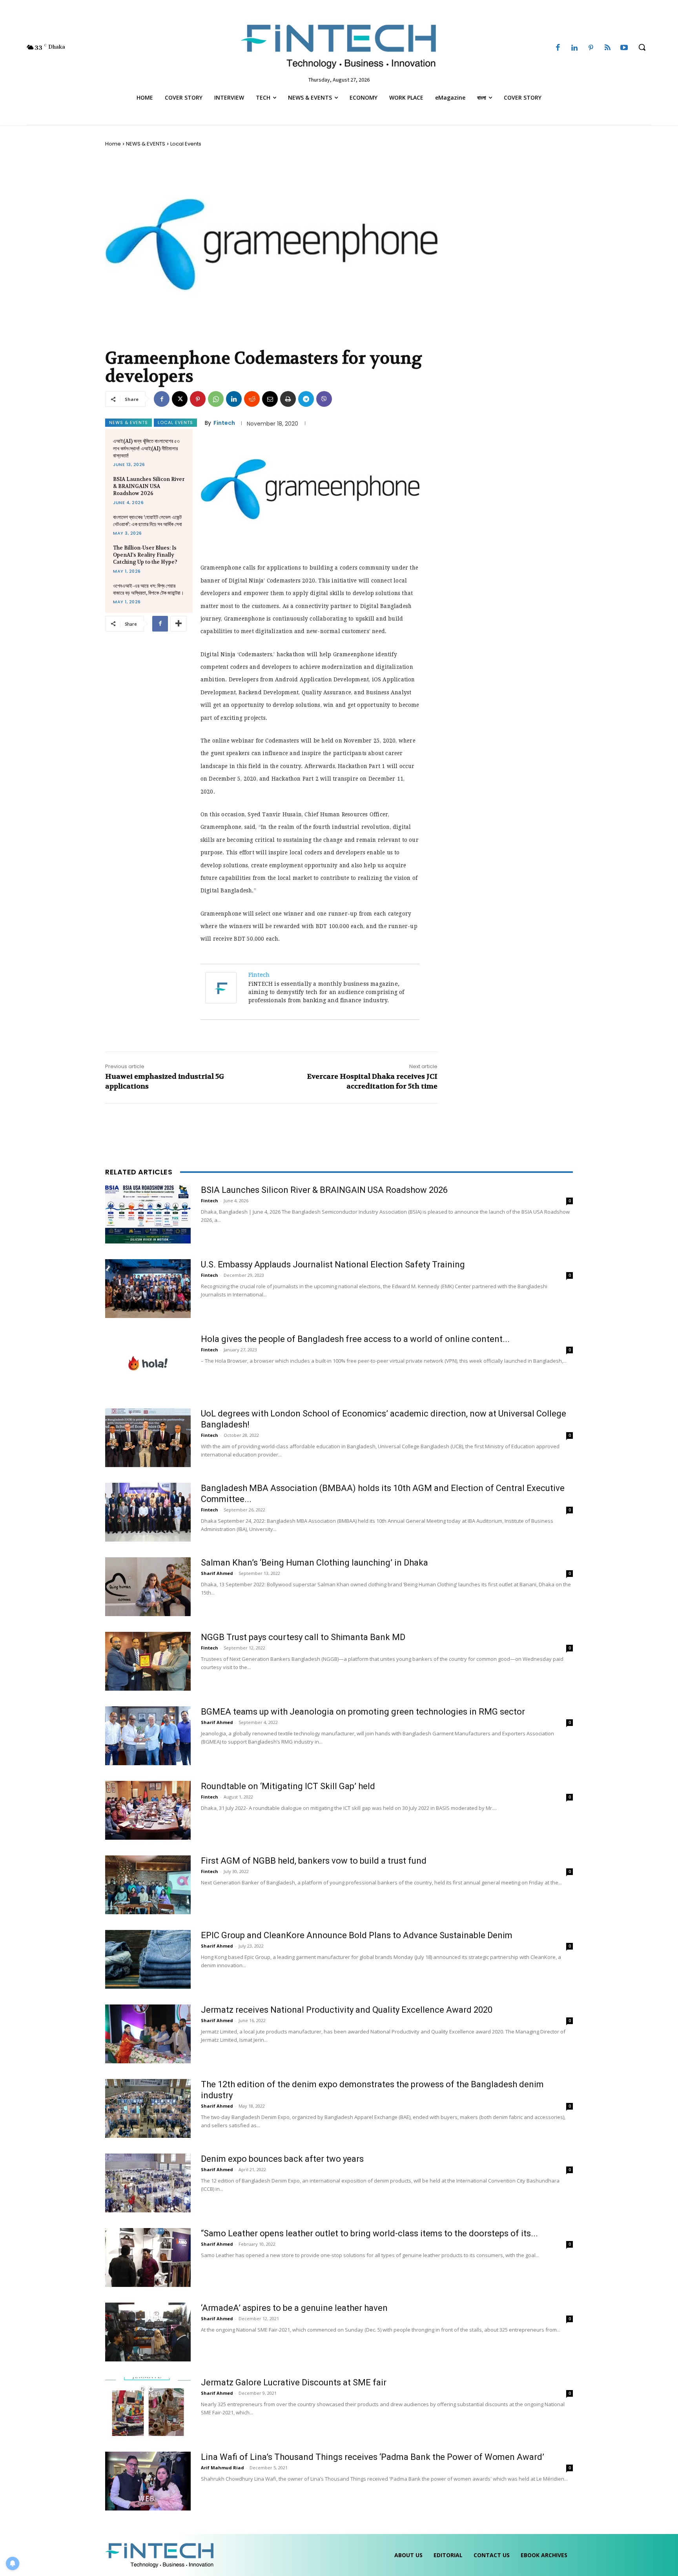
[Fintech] (223, 988)
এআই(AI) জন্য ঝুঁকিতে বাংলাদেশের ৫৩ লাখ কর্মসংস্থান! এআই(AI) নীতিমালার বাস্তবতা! (146, 448)
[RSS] (607, 48)
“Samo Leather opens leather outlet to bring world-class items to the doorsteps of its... (369, 2233)
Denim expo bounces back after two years (282, 2159)
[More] (179, 624)
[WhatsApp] (216, 399)
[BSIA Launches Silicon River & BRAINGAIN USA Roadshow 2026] (148, 1214)
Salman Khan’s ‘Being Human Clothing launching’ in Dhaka (314, 1563)
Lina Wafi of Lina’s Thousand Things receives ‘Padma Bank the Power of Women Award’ (373, 2457)
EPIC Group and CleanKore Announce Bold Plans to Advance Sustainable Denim (357, 1935)
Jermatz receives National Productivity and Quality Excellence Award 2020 (347, 2010)
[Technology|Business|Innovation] (339, 45)
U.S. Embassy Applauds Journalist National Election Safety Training (333, 1264)
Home (113, 144)
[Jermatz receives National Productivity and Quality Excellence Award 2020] (148, 2034)
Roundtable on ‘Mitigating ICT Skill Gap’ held (288, 1786)
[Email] (270, 399)
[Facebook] (558, 48)
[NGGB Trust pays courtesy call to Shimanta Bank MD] (148, 1661)
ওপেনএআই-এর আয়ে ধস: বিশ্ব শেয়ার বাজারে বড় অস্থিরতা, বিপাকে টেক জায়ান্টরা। (149, 589)
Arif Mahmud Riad (222, 2468)
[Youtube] (624, 48)
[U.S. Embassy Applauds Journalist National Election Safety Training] (148, 1289)
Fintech (224, 423)
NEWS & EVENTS (146, 144)
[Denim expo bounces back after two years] (148, 2183)
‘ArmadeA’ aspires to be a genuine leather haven (294, 2308)
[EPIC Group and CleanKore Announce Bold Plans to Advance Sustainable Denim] (148, 1959)
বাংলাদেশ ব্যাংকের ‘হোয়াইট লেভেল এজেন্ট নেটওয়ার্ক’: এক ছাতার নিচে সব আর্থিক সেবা (148, 521)
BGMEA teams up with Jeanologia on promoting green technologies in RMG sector (363, 1712)
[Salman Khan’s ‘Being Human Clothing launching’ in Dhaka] (148, 1587)
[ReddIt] (252, 399)
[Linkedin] (574, 48)
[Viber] (324, 399)
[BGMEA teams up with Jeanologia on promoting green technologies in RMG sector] (148, 1736)
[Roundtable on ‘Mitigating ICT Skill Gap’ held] (148, 1810)
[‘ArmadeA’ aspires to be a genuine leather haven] (148, 2332)
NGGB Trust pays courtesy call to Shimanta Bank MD (303, 1637)
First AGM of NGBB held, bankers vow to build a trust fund (314, 1861)
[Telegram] (306, 399)
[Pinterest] (591, 48)
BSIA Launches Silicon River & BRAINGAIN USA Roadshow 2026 (149, 486)
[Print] (288, 399)
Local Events (186, 144)
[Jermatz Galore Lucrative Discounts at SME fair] (148, 2407)
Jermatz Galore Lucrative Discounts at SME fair (294, 2382)
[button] (642, 47)
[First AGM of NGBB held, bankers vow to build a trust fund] (148, 1885)
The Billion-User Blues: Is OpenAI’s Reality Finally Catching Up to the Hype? (145, 555)
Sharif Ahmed (217, 1573)
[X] (180, 399)
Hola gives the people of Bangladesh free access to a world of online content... (355, 1339)
